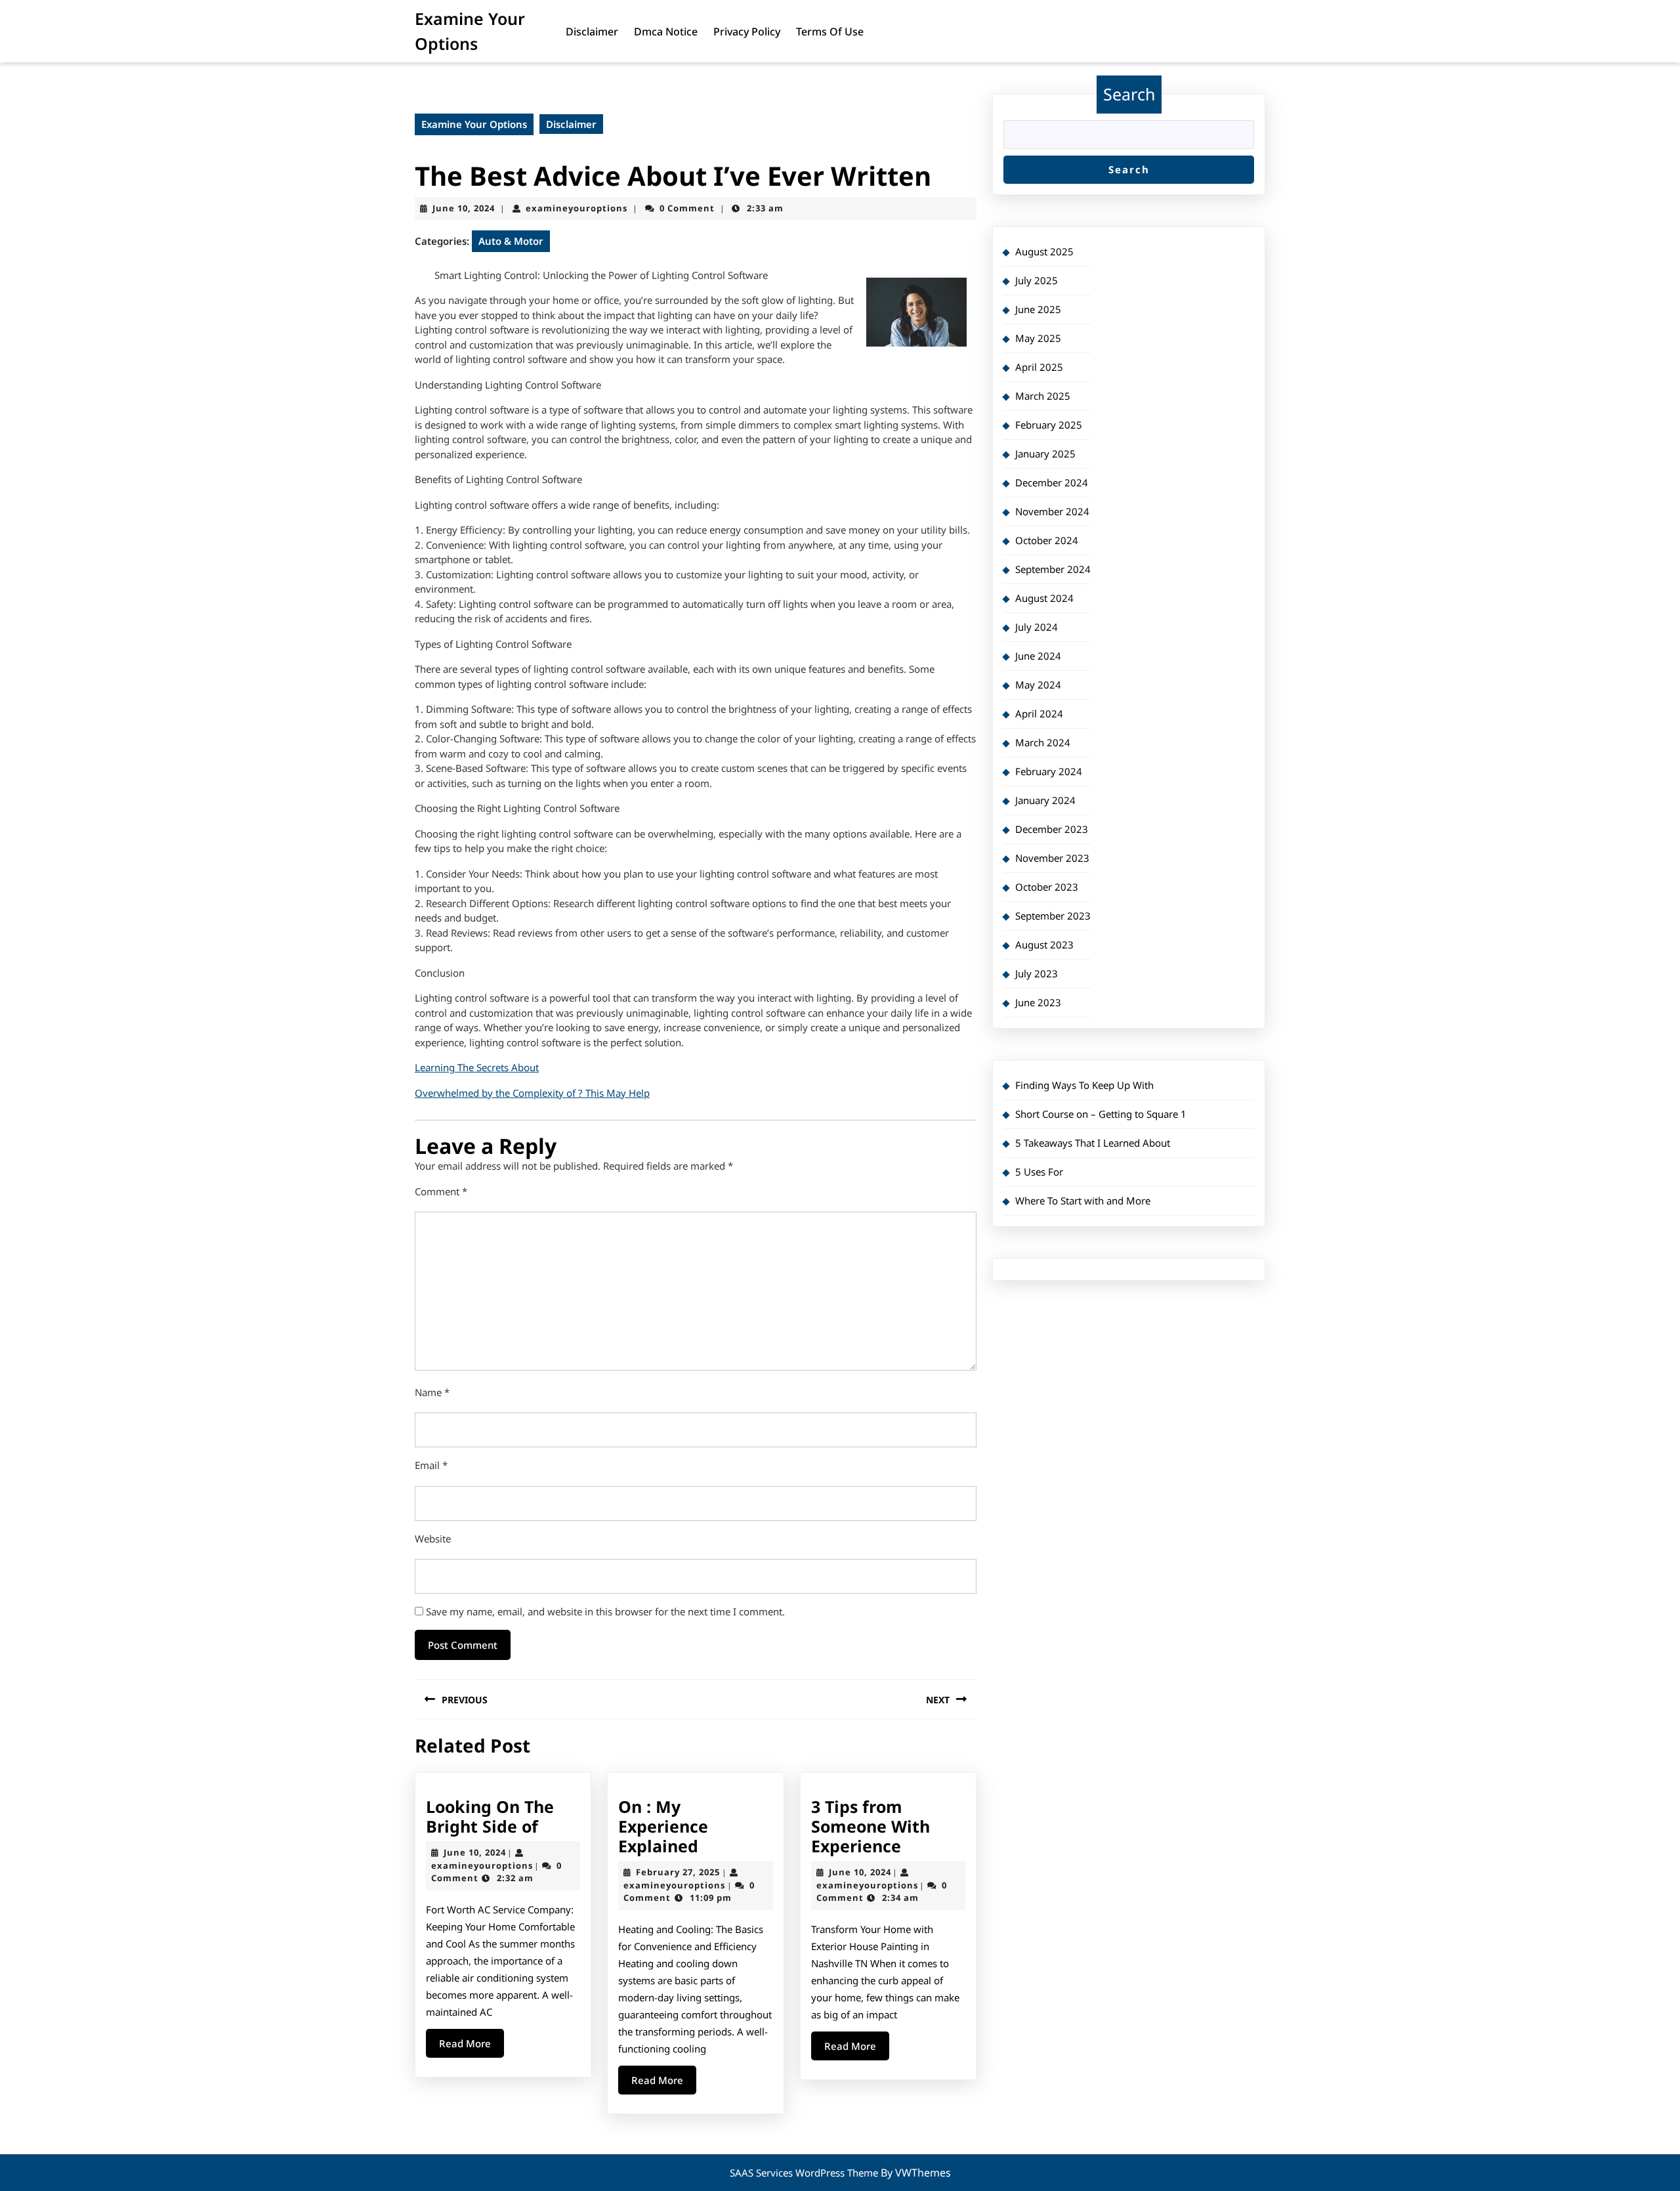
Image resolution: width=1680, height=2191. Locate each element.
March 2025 (1043, 396)
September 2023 (1053, 916)
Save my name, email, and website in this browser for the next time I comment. (605, 1611)
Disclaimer (592, 32)
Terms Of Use (830, 32)
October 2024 (1047, 540)
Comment (441, 1191)
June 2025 (1038, 309)
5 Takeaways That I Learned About (1093, 1143)
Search (1129, 94)
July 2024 (1037, 627)
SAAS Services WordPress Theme (805, 2173)
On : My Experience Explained (663, 1826)
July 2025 (1037, 280)
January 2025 (1045, 454)
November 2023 (1052, 858)
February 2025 (1049, 425)
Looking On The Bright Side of (490, 1816)
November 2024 (1052, 511)
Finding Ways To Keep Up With (1084, 1085)
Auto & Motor (511, 241)
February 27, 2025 (678, 1872)
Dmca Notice (666, 32)
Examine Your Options (474, 124)
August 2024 (1044, 598)
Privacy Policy (747, 32)
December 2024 (1052, 482)
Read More (472, 2047)
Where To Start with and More (1083, 1201)
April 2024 (1039, 713)
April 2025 (1039, 367)
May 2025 (1038, 338)
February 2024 (1049, 771)
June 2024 (1038, 656)
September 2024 (1053, 569)
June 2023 (1038, 1002)
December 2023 (1052, 829)
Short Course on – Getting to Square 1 (1101, 1114)
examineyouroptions (577, 208)
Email (431, 1465)
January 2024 (1045, 800)
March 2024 (1043, 742)
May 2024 (1038, 685)
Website (433, 1539)
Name (432, 1392)
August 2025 (1044, 251)
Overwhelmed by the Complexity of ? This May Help (532, 1093)
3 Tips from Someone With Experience (871, 1826)
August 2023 (1044, 945)
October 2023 (1047, 887)
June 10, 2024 (464, 208)
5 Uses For (1039, 1172)
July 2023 (1037, 973)
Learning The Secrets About (477, 1067)
